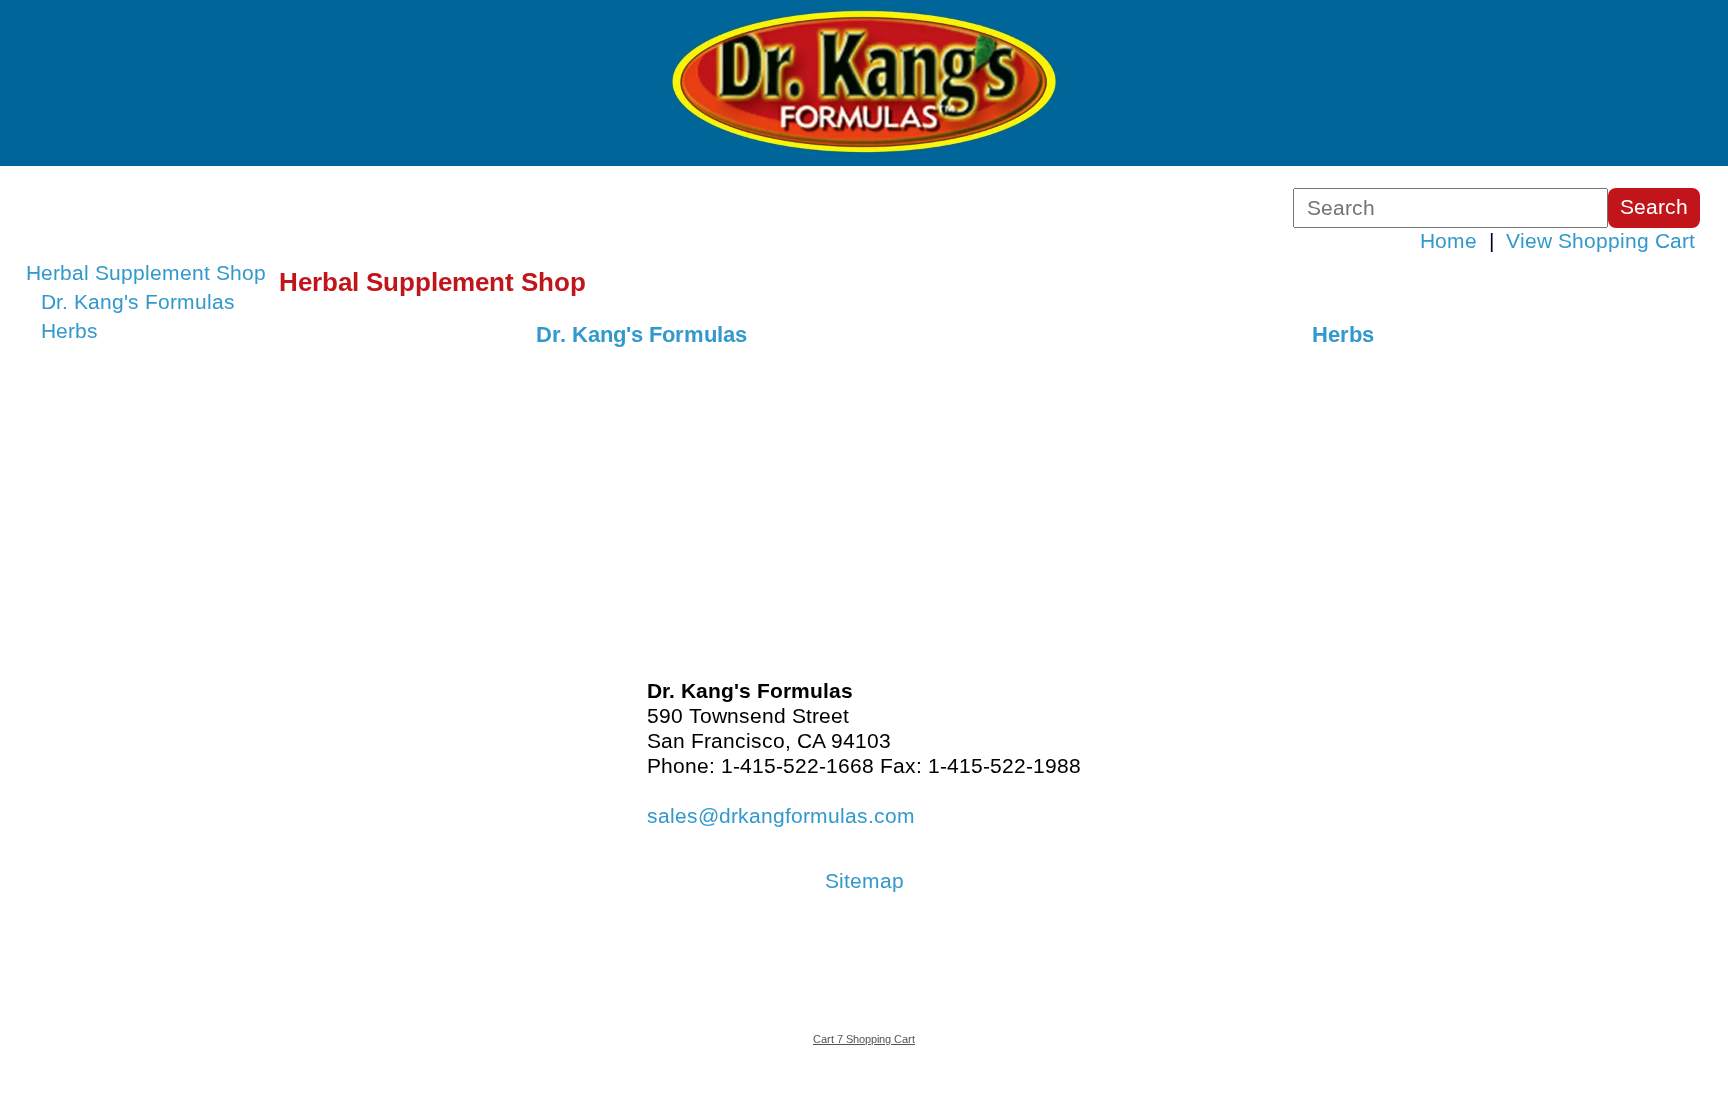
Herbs (69, 331)
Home (1448, 241)
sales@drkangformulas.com (781, 816)
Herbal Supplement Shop (146, 273)
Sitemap (864, 881)
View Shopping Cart (1600, 241)
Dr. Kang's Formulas (138, 302)
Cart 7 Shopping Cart (864, 1039)
